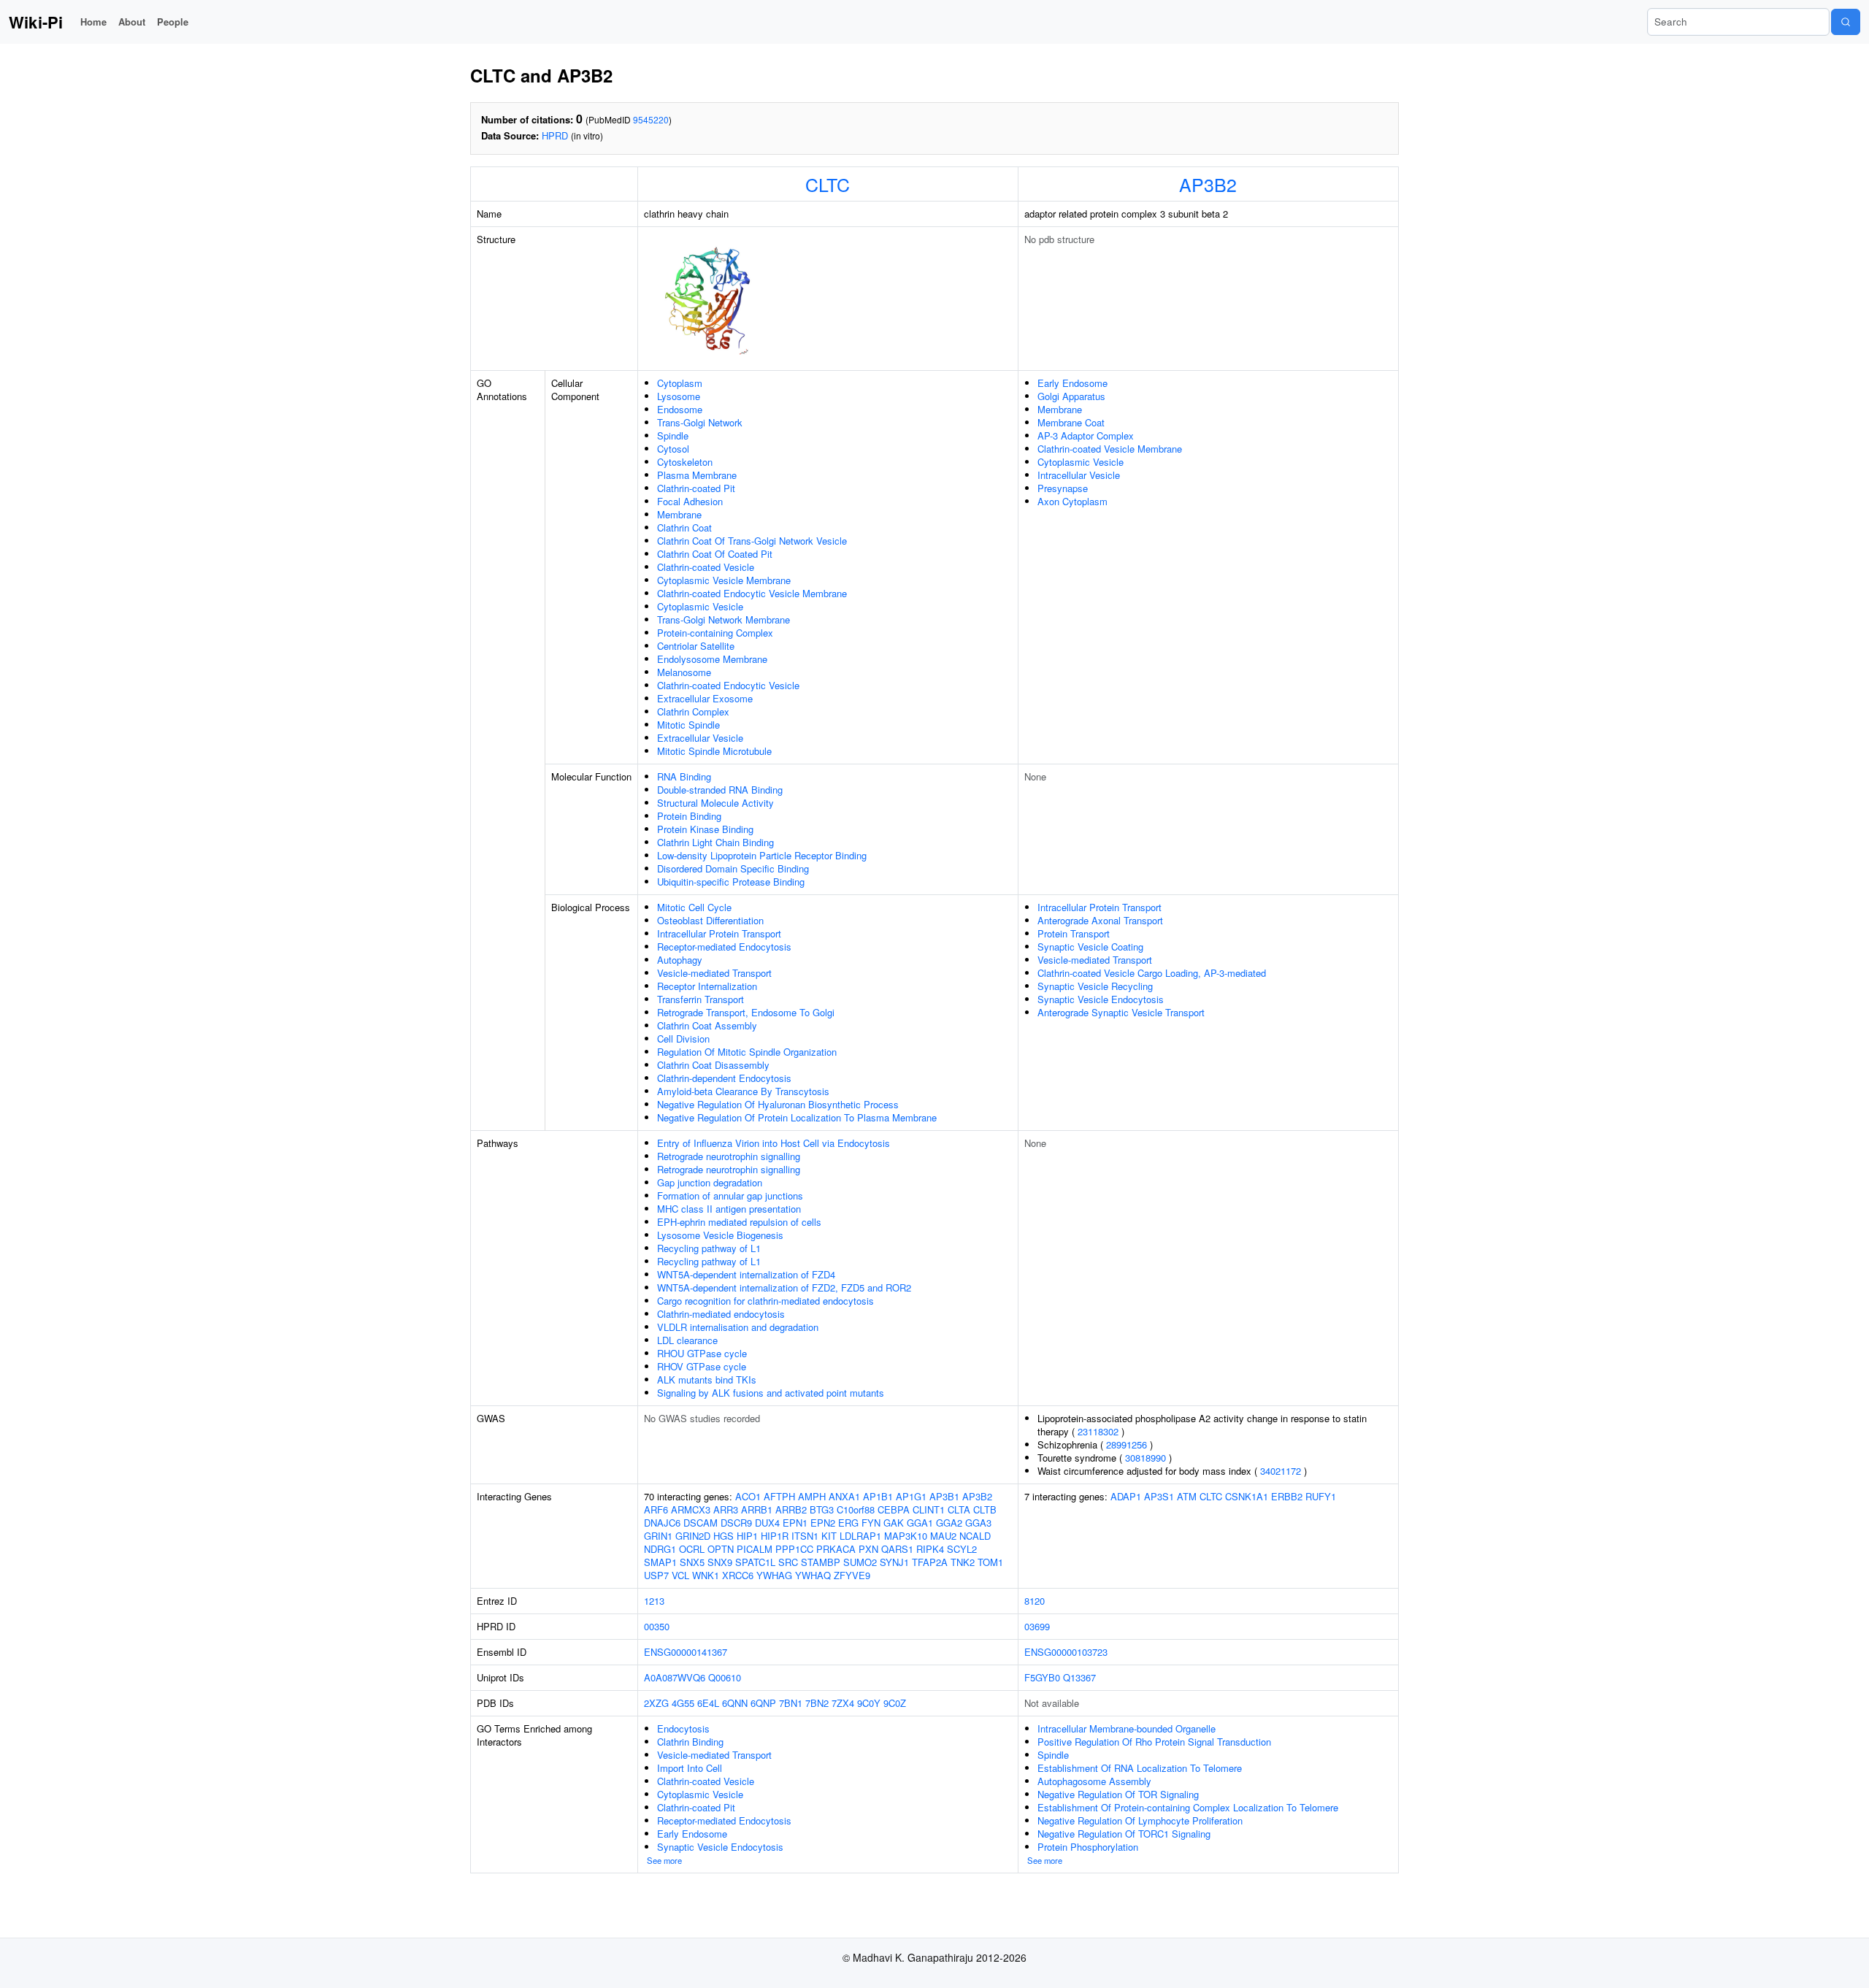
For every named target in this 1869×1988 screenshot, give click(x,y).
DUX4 (767, 1523)
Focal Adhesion (690, 501)
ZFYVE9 (852, 1575)
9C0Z (895, 1703)
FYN (871, 1523)
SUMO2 (860, 1562)
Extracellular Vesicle (700, 738)
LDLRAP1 (860, 1536)
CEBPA (894, 1509)
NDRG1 (660, 1549)
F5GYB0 (1042, 1677)
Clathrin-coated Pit (696, 488)
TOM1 (990, 1562)
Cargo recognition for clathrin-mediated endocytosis (765, 1301)
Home (93, 22)
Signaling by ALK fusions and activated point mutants (771, 1393)
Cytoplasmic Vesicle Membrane (724, 580)
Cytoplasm (680, 383)
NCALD (975, 1536)
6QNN (735, 1703)
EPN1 (795, 1523)
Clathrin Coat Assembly (707, 1025)
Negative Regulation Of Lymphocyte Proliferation (1140, 1820)
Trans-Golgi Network (700, 422)
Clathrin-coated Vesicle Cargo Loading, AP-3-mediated (1152, 973)
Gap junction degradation (710, 1182)
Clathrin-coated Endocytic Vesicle (728, 685)
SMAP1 (660, 1562)
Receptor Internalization (707, 986)
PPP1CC (794, 1549)
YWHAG (774, 1575)
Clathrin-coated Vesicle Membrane (1110, 449)
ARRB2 (791, 1509)
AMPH (812, 1496)
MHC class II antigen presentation (729, 1209)
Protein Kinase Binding (705, 829)
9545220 (651, 119)
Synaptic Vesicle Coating (1090, 947)
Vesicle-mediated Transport (714, 973)
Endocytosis (683, 1728)
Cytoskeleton (685, 462)
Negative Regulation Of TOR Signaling (1118, 1794)
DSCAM (701, 1523)
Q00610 (725, 1677)
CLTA (959, 1509)
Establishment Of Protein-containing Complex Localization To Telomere (1188, 1807)
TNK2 (963, 1562)
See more (664, 1860)
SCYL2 (962, 1549)
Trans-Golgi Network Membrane (724, 619)
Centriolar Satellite (696, 646)
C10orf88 (856, 1509)
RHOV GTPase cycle (702, 1366)
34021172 (1281, 1471)
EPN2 (823, 1523)
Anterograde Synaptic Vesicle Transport (1121, 1012)
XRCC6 (738, 1575)
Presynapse (1063, 488)
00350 (657, 1626)
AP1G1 (911, 1496)
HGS (724, 1536)
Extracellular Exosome (705, 698)
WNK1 (706, 1575)
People (173, 22)
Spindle (673, 435)
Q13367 (1079, 1677)
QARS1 (897, 1549)
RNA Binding (684, 776)
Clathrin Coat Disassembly (713, 1065)
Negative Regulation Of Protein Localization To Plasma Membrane (797, 1117)
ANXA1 (844, 1496)
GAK (894, 1523)
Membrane (679, 514)
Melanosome (684, 672)
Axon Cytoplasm (1072, 501)
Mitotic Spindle (688, 725)
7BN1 (791, 1703)
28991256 (1127, 1444)
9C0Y (869, 1703)
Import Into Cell (690, 1768)
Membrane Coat (1071, 422)
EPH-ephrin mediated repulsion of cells (739, 1222)
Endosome (680, 409)
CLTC (828, 184)
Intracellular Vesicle (1079, 475)
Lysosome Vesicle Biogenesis (720, 1235)
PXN (868, 1549)
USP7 (656, 1575)
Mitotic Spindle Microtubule (714, 751)
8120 (1035, 1601)
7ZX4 (843, 1703)
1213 (654, 1601)
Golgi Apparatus (1071, 396)
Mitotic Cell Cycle (694, 907)
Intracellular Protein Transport (719, 933)
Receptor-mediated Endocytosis (724, 947)
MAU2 (943, 1536)
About (132, 22)
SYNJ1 (894, 1562)
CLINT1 (929, 1509)
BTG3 (822, 1509)
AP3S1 (1159, 1496)
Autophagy (680, 960)
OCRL (692, 1549)
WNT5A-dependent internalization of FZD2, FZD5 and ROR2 (784, 1287)
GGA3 (978, 1523)
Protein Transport (1074, 933)
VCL (680, 1575)
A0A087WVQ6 (675, 1677)
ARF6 (656, 1509)
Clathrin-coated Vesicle (706, 567)
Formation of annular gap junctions (730, 1196)
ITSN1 (805, 1536)
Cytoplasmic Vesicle (700, 606)
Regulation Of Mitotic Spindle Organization (747, 1052)
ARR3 (726, 1509)
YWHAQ (813, 1575)
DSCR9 (736, 1523)
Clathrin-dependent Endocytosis (724, 1078)
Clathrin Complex (693, 711)
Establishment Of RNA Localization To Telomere (1140, 1768)
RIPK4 (930, 1549)
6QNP (763, 1703)
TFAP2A (930, 1562)
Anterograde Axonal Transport (1100, 920)
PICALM (755, 1549)
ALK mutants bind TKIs (707, 1379)
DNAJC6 (662, 1523)
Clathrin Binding (690, 1742)
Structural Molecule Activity (715, 803)
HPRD (555, 135)
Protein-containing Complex (715, 633)
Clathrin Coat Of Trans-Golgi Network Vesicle (752, 541)
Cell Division (683, 1039)
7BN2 (817, 1703)
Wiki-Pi (36, 22)
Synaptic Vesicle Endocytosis (1101, 999)
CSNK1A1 (1247, 1496)
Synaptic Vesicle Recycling (1095, 986)
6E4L (708, 1703)
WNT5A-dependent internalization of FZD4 (746, 1274)
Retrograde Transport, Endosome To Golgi (746, 1012)
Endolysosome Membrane (712, 659)
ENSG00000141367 (686, 1652)
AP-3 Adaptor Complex (1086, 435)
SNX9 (720, 1562)
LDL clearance (687, 1340)
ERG (848, 1523)
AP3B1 (944, 1496)
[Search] (1846, 22)
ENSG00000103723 (1066, 1652)
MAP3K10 (906, 1536)
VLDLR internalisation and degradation (738, 1327)
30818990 (1145, 1458)
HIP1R (775, 1536)
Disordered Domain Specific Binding (733, 868)
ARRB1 (757, 1509)
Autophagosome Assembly (1094, 1781)
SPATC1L (755, 1562)
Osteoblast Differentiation (710, 920)
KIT (829, 1536)
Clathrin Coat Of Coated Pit (715, 554)
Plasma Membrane (697, 475)
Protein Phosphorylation (1088, 1847)
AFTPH (779, 1496)
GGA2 (949, 1523)
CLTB (985, 1509)
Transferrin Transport (701, 999)
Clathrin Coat (684, 527)
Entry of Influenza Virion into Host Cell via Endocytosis (774, 1143)
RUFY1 (1321, 1496)
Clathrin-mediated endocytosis (721, 1314)
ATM (1187, 1496)
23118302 (1098, 1431)
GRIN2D (693, 1536)
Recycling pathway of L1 (709, 1248)
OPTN (721, 1549)
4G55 (683, 1703)
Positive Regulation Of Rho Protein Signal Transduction (1154, 1742)
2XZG (656, 1703)
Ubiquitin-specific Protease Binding (731, 882)
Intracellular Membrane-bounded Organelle (1127, 1728)
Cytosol (673, 449)
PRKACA (836, 1549)
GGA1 (920, 1523)
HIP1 (747, 1536)
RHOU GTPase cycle (702, 1353)
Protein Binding (689, 816)
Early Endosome (1072, 383)
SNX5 (692, 1562)
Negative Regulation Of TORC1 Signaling (1124, 1834)
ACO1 (748, 1496)
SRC (788, 1562)
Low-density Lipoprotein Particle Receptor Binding (762, 855)
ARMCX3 (691, 1509)
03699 (1037, 1626)
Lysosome (679, 396)
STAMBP (821, 1562)
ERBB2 (1287, 1496)
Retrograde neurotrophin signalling (729, 1156)
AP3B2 (1208, 184)
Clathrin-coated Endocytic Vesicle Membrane (752, 593)
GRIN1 (658, 1536)
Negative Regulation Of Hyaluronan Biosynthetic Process (778, 1104)
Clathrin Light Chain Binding (715, 842)
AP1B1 (878, 1496)
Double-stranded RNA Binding (720, 790)
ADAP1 (1126, 1496)
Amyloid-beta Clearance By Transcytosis (743, 1091)
